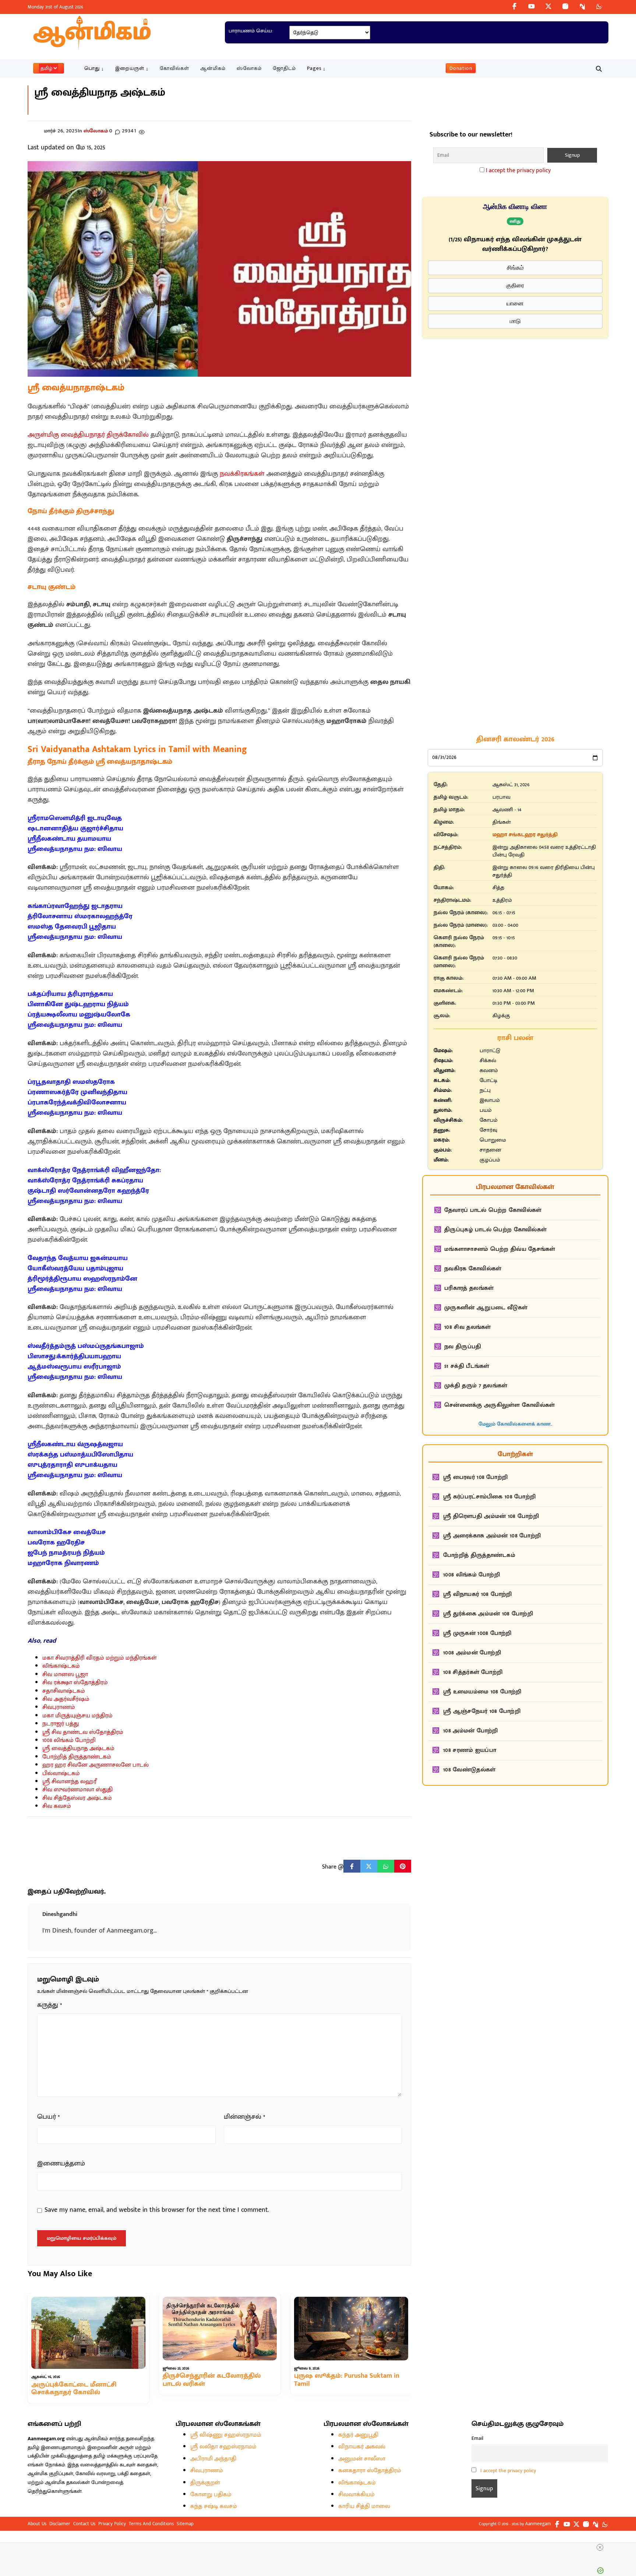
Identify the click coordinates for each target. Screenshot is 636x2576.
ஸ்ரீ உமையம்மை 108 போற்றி (482, 1692)
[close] (600, 2547)
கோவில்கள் (174, 68)
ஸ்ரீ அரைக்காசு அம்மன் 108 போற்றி (492, 1536)
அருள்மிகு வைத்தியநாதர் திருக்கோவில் (88, 435)
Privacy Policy (112, 2524)
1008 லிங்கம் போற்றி (69, 1740)
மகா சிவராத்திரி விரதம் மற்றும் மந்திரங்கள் (100, 1658)
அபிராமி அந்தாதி (213, 2459)
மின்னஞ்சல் (245, 2117)
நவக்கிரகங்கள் (242, 474)
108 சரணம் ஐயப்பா (470, 1750)
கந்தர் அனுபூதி (358, 2435)
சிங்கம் (515, 268)
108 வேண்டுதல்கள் (469, 1770)
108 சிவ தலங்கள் (468, 1327)
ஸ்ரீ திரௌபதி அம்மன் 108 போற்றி (491, 1516)
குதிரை (515, 285)
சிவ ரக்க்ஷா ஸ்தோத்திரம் (75, 1683)
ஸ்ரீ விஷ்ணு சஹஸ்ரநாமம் (226, 2435)
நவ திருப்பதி (463, 1347)
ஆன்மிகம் (213, 68)
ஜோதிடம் (284, 68)
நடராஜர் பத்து (61, 1724)
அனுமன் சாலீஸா (362, 2459)
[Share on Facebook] (352, 1866)
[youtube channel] (531, 6)
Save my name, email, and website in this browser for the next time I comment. (157, 2210)
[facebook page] (515, 6)
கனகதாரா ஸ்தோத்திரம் (370, 2471)
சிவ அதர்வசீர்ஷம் (66, 1699)
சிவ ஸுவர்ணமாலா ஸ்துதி (77, 1790)
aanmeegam (538, 2524)
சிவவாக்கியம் (356, 2495)
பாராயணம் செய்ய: (250, 31)
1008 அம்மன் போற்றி (472, 1653)
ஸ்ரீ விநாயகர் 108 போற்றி (478, 1594)
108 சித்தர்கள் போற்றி (473, 1672)
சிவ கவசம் (57, 1806)
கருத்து (50, 2005)
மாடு (515, 321)
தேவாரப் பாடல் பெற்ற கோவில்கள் (493, 1210)
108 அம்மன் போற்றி (471, 1731)
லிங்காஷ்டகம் (61, 1666)
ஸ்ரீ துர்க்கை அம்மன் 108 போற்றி (488, 1614)
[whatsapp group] (599, 6)
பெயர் (49, 2117)
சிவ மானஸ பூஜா (65, 1674)
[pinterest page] (582, 6)
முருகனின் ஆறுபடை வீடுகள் (486, 1308)
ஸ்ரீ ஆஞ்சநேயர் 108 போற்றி (482, 1711)
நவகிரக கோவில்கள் (473, 1269)
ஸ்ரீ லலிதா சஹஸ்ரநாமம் (223, 2447)
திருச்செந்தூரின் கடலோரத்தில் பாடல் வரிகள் (212, 2380)
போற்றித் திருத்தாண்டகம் (77, 1757)
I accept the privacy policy (518, 171)
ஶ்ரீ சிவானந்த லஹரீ (69, 1782)
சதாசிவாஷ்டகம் (64, 1691)
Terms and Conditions (151, 2524)
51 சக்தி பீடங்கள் (467, 1366)
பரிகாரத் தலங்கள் (469, 1288)
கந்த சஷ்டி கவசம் (214, 2506)
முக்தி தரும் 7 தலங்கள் (476, 1386)
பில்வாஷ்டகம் (61, 1773)
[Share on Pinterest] (403, 1866)
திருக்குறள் (205, 2483)
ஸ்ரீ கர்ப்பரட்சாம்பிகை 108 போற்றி (489, 1497)
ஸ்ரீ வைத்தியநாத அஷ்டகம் (78, 1748)
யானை (515, 303)
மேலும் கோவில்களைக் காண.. (515, 1424)
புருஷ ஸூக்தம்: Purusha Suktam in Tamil (347, 2380)
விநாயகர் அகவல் (362, 2447)
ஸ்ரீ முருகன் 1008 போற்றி (477, 1633)
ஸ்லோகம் (249, 68)
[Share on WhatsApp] (386, 1866)
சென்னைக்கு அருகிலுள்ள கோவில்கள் (499, 1405)
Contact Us (84, 2524)
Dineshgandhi (60, 1914)
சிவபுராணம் (59, 1707)
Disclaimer (60, 2524)
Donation (461, 68)
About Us (37, 2524)
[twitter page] (548, 6)
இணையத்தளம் (61, 2164)
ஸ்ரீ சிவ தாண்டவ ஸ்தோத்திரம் (83, 1732)
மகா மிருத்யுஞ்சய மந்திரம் (77, 1716)
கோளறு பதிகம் (211, 2495)
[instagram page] (565, 6)
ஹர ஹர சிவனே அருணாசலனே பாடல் (96, 1765)
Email (477, 2438)
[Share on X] (369, 1866)
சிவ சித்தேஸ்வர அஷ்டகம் (77, 1798)
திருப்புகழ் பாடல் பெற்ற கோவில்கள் (495, 1230)
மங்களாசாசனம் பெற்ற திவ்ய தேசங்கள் (500, 1249)
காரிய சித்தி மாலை (364, 2506)
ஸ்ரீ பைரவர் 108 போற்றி (475, 1477)
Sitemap (185, 2524)
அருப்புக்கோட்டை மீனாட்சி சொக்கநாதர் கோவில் (74, 2388)
